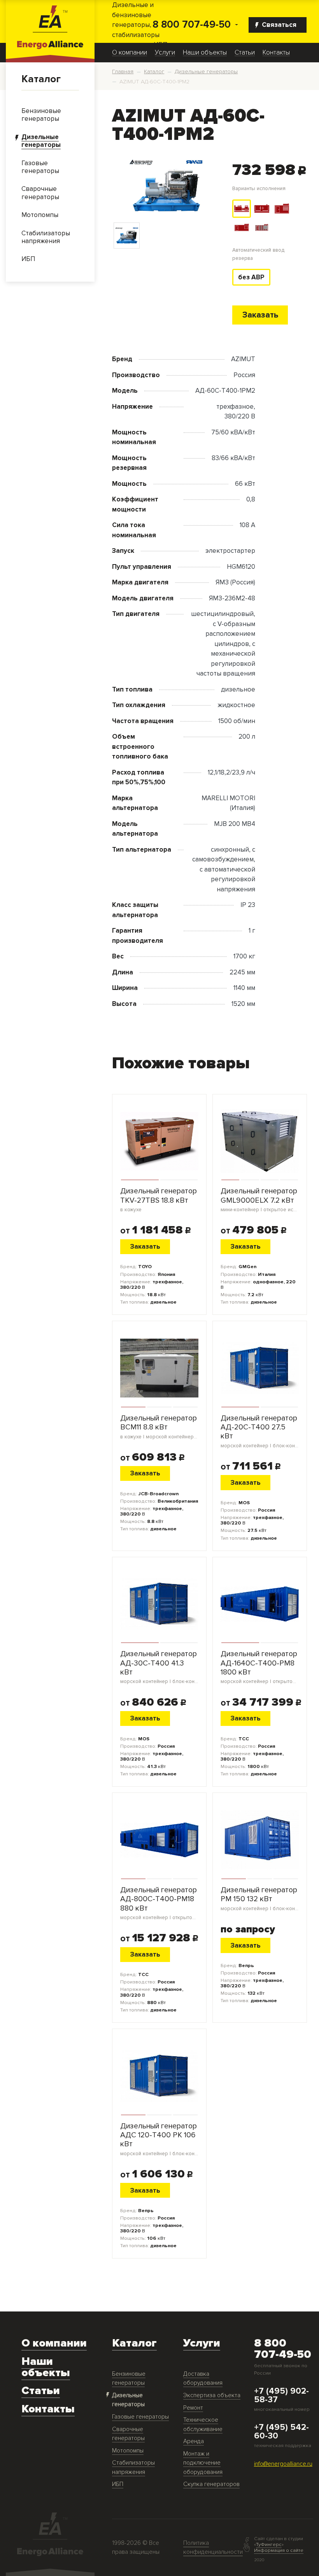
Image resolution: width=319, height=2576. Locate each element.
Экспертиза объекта (212, 2395)
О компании (130, 53)
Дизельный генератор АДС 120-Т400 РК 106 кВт (159, 2139)
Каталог (41, 79)
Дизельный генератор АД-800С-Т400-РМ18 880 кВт (159, 1903)
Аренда (194, 2441)
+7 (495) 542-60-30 (281, 2432)
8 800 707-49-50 (192, 25)
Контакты (276, 53)
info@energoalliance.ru (283, 2464)
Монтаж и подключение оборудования (203, 2463)
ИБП (118, 2484)
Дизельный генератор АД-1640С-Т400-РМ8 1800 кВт (260, 1667)
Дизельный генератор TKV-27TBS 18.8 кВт (159, 1200)
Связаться (279, 25)
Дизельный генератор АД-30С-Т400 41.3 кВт (159, 1667)
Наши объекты (205, 53)
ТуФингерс (269, 2544)
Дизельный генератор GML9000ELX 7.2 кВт (260, 1200)
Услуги (165, 53)
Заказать (260, 315)
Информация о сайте (279, 2550)
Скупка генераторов (211, 2484)
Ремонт (193, 2408)
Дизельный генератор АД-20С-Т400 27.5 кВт (260, 1431)
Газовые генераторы (140, 2417)
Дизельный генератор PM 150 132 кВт (260, 1899)
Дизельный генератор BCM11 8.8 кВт (159, 1427)
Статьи (245, 53)
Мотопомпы (128, 2451)
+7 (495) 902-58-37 (281, 2396)
